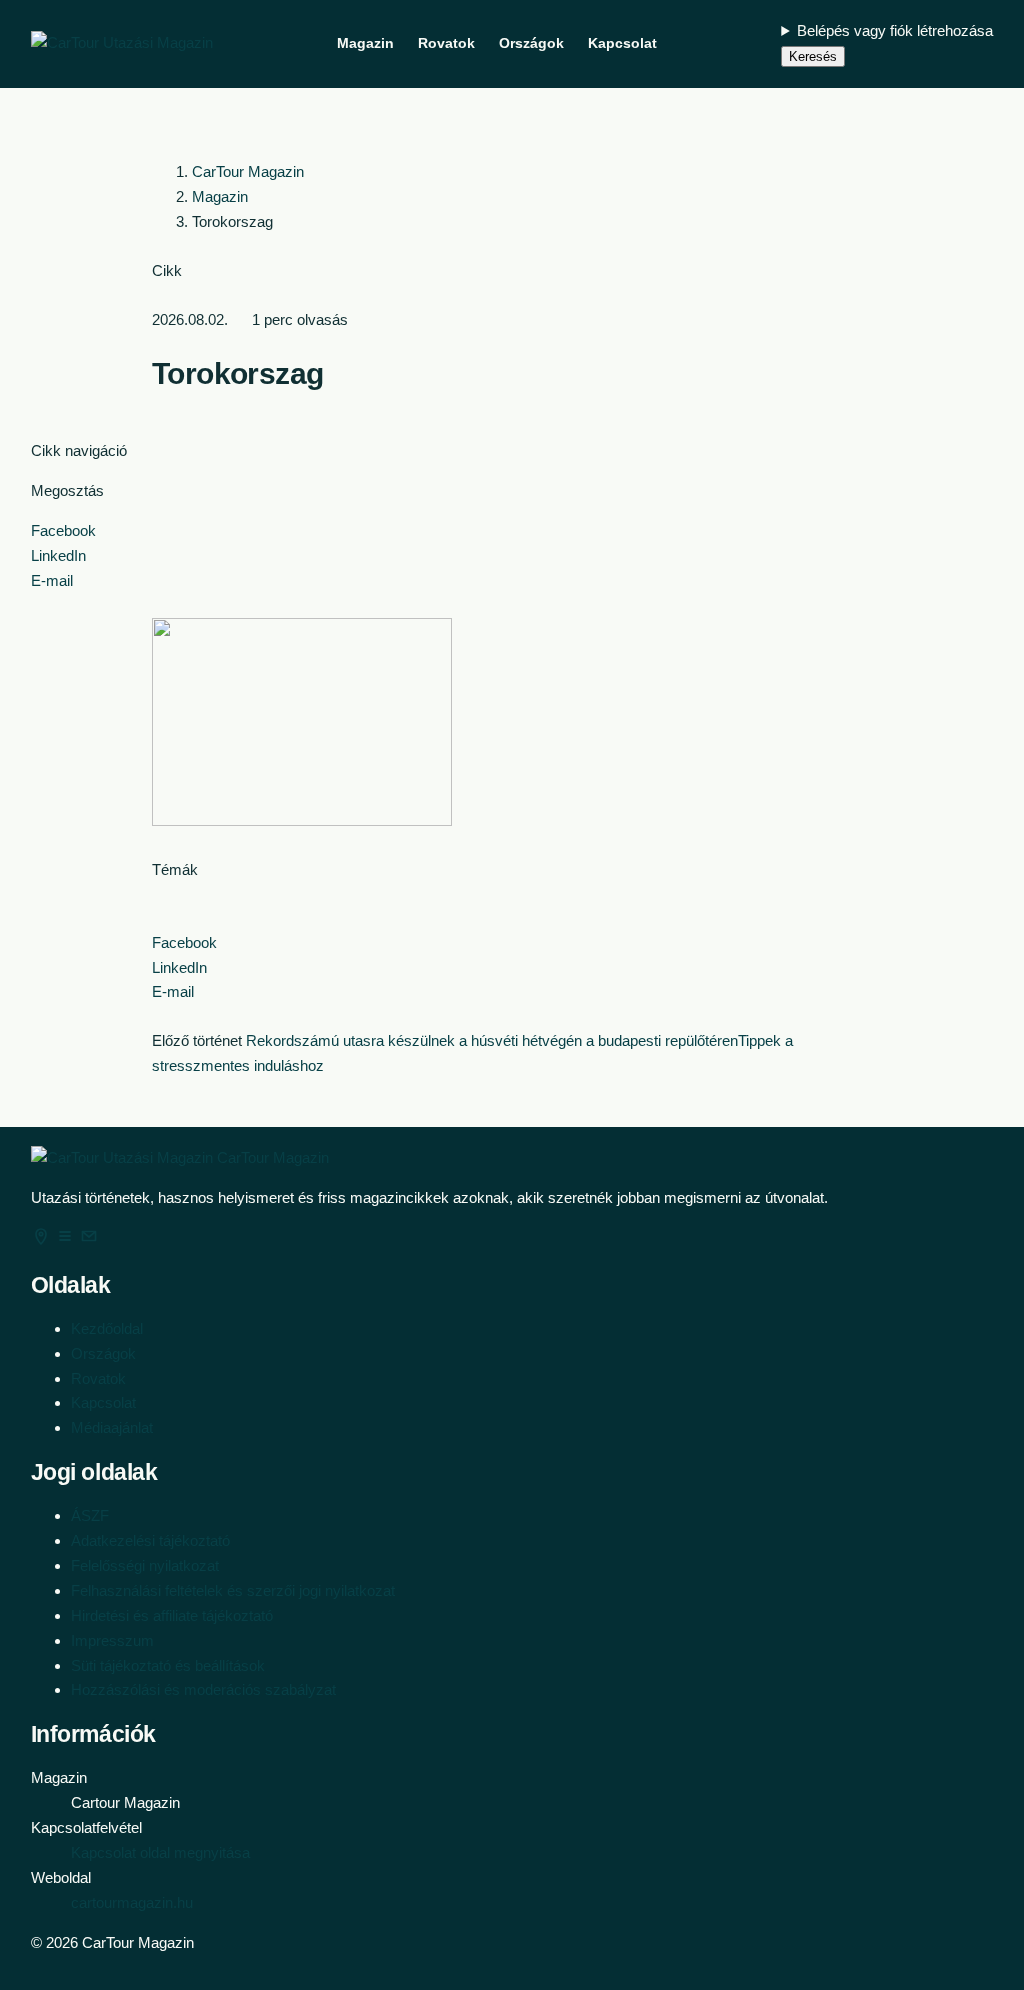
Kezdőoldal (107, 1328)
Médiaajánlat (112, 1427)
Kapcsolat (103, 1402)
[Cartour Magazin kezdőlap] (122, 43)
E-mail (52, 580)
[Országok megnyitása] (43, 1240)
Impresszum (112, 1640)
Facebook (63, 530)
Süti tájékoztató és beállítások (168, 1665)
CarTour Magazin (248, 171)
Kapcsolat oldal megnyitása (160, 1852)
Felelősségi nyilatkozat (145, 1565)
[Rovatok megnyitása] (67, 1240)
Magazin (220, 196)
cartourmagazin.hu (132, 1902)
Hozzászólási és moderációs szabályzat (203, 1689)
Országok (103, 1353)
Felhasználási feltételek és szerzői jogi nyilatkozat (233, 1590)
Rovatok (98, 1378)
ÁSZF (90, 1515)
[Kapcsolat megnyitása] (89, 1240)
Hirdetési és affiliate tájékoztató (172, 1615)
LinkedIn (58, 555)
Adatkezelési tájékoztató (150, 1540)
